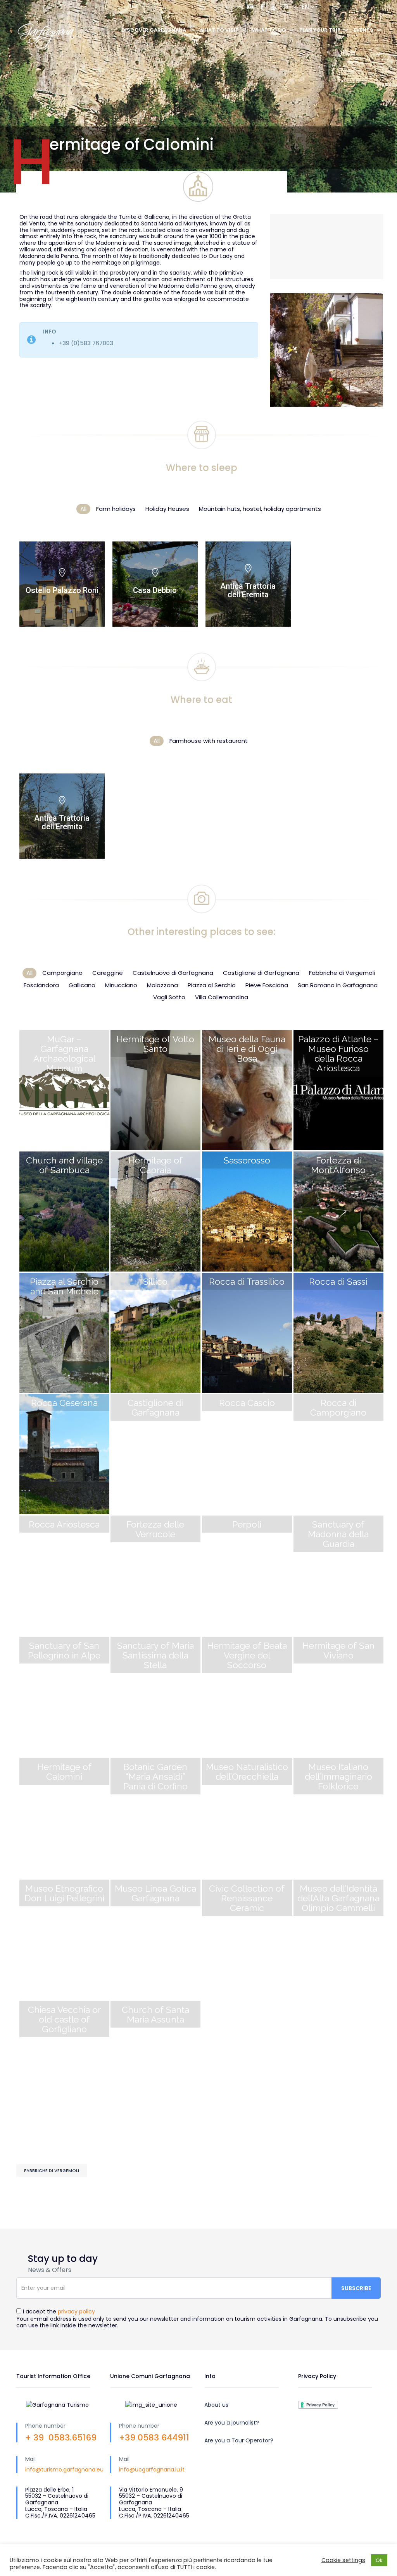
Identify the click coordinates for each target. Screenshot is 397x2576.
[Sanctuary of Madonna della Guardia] (339, 1576)
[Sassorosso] (247, 1212)
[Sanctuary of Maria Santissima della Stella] (156, 1697)
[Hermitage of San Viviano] (339, 1697)
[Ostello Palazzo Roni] (62, 584)
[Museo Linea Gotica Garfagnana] (156, 1940)
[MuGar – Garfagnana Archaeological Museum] (65, 1090)
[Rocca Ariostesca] (65, 1576)
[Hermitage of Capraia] (156, 1212)
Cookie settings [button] (343, 2560)
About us (216, 2405)
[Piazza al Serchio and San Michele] (65, 1333)
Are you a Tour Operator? (239, 2440)
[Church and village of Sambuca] (65, 1212)
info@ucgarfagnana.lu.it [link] (152, 2469)
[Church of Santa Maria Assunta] (156, 2061)
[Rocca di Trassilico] (247, 1333)
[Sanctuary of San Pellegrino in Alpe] (65, 1697)
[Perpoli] (247, 1576)
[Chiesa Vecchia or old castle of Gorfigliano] (65, 2061)
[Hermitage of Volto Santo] (156, 1090)
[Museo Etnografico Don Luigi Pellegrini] (65, 1940)
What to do (269, 30)
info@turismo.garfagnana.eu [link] (64, 2469)
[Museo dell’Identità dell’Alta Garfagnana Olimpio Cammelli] (339, 1940)
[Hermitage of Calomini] (65, 1818)
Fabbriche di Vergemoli (52, 2170)
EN (306, 7)
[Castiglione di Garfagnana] (156, 1454)
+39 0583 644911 (154, 2438)
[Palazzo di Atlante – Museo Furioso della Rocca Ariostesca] (339, 1090)
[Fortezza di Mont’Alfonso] (339, 1212)
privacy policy (76, 2311)
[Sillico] (156, 1333)
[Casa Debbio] (155, 584)
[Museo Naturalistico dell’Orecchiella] (247, 1818)
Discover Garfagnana (154, 30)
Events (363, 30)
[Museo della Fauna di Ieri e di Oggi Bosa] (247, 1090)
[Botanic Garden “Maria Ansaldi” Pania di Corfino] (156, 1818)
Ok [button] (379, 2560)
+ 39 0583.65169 (61, 2438)
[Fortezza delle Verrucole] (156, 1576)
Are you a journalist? (232, 2423)
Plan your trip (320, 30)
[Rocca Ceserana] (65, 1454)
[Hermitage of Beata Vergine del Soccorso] (247, 1697)
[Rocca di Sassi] (339, 1333)
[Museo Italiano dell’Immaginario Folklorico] (339, 1818)
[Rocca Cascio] (247, 1454)
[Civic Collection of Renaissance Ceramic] (247, 1940)
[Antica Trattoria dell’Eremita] (248, 584)
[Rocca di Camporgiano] (339, 1454)
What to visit (219, 30)
